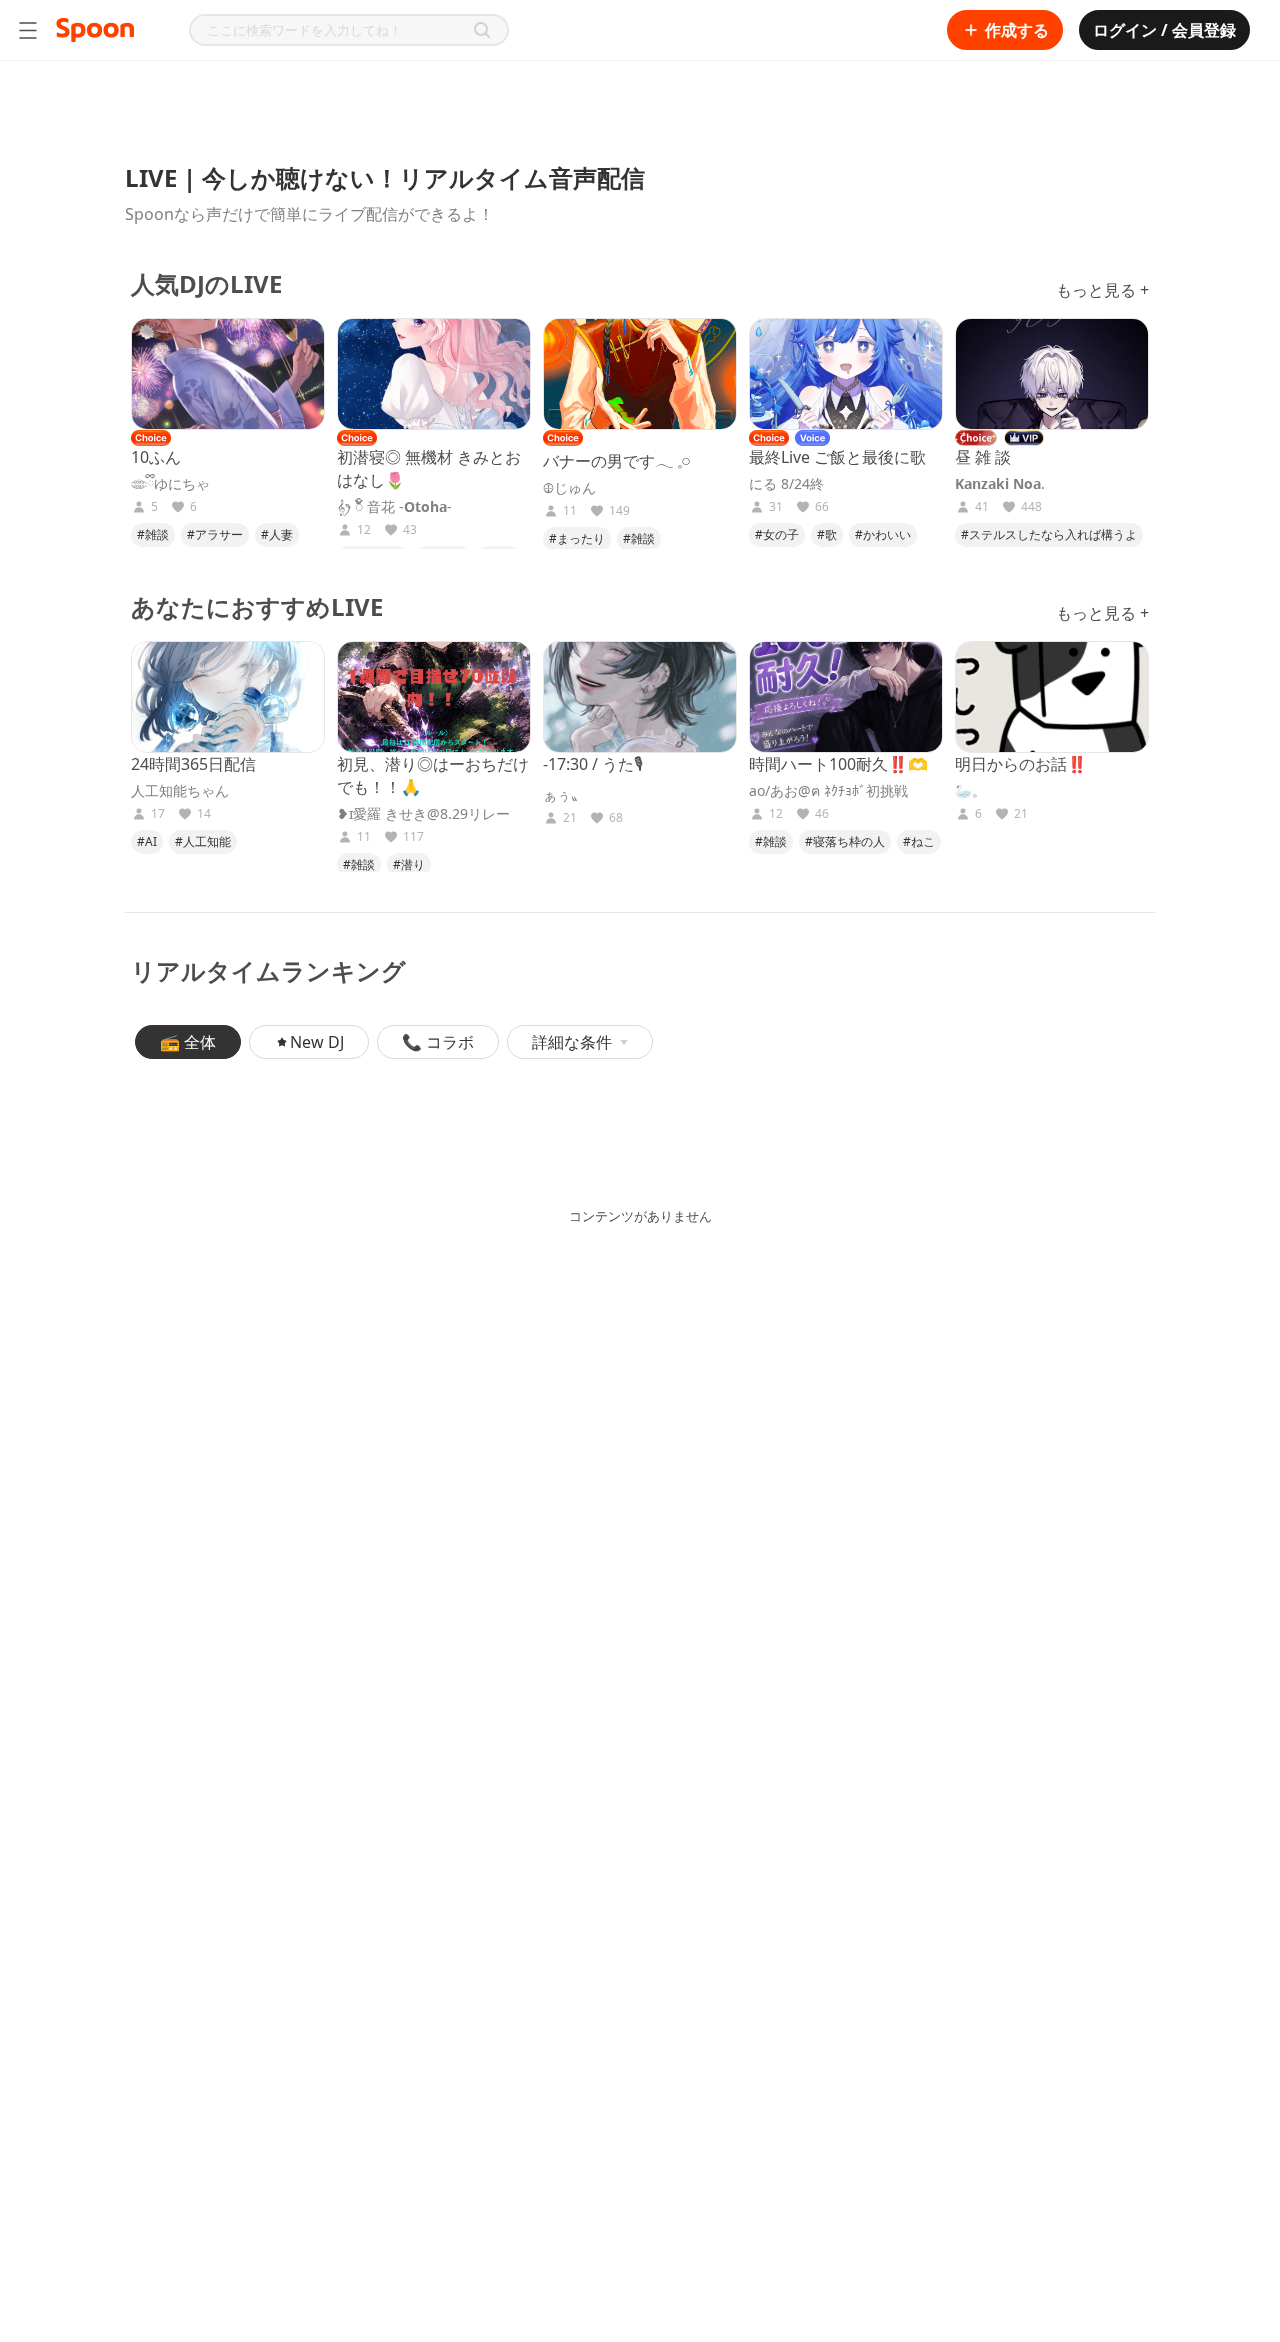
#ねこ (919, 841)
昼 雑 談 (983, 457)
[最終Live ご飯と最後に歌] (846, 374)
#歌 (827, 534)
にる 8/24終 (786, 484)
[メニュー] (28, 30)
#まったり (577, 538)
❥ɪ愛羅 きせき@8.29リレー (423, 814)
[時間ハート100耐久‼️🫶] (846, 697)
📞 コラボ (438, 1042)
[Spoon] (95, 30)
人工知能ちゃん (180, 791)
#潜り (409, 864)
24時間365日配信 (193, 764)
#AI (147, 841)
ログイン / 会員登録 (1164, 30)
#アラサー (215, 534)
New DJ (317, 1042)
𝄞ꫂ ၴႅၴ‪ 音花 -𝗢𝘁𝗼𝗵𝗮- (394, 507)
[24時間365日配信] (228, 697)
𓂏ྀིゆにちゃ (170, 484)
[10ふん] (228, 374)
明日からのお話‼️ (1021, 764)
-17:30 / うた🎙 (593, 764)
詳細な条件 (572, 1042)
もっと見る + (1102, 290)
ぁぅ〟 (564, 795)
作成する (1017, 30)
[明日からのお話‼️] (1052, 697)
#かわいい (883, 534)
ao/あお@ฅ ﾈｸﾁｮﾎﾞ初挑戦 (828, 791)
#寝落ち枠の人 (845, 841)
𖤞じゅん (569, 488)
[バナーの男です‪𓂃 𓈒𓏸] (640, 374)
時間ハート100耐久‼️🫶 (838, 764)
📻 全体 (188, 1042)
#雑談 (153, 534)
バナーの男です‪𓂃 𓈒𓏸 (617, 461)
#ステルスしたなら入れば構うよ (1049, 534)
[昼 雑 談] (1052, 374)
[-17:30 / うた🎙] (640, 697)
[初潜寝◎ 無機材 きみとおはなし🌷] (434, 374)
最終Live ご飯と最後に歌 (837, 457)
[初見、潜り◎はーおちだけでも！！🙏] (434, 697)
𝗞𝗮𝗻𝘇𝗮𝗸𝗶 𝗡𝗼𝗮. (1000, 484)
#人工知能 (203, 841)
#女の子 (777, 534)
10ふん (156, 457)
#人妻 (277, 534)
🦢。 (970, 791)
